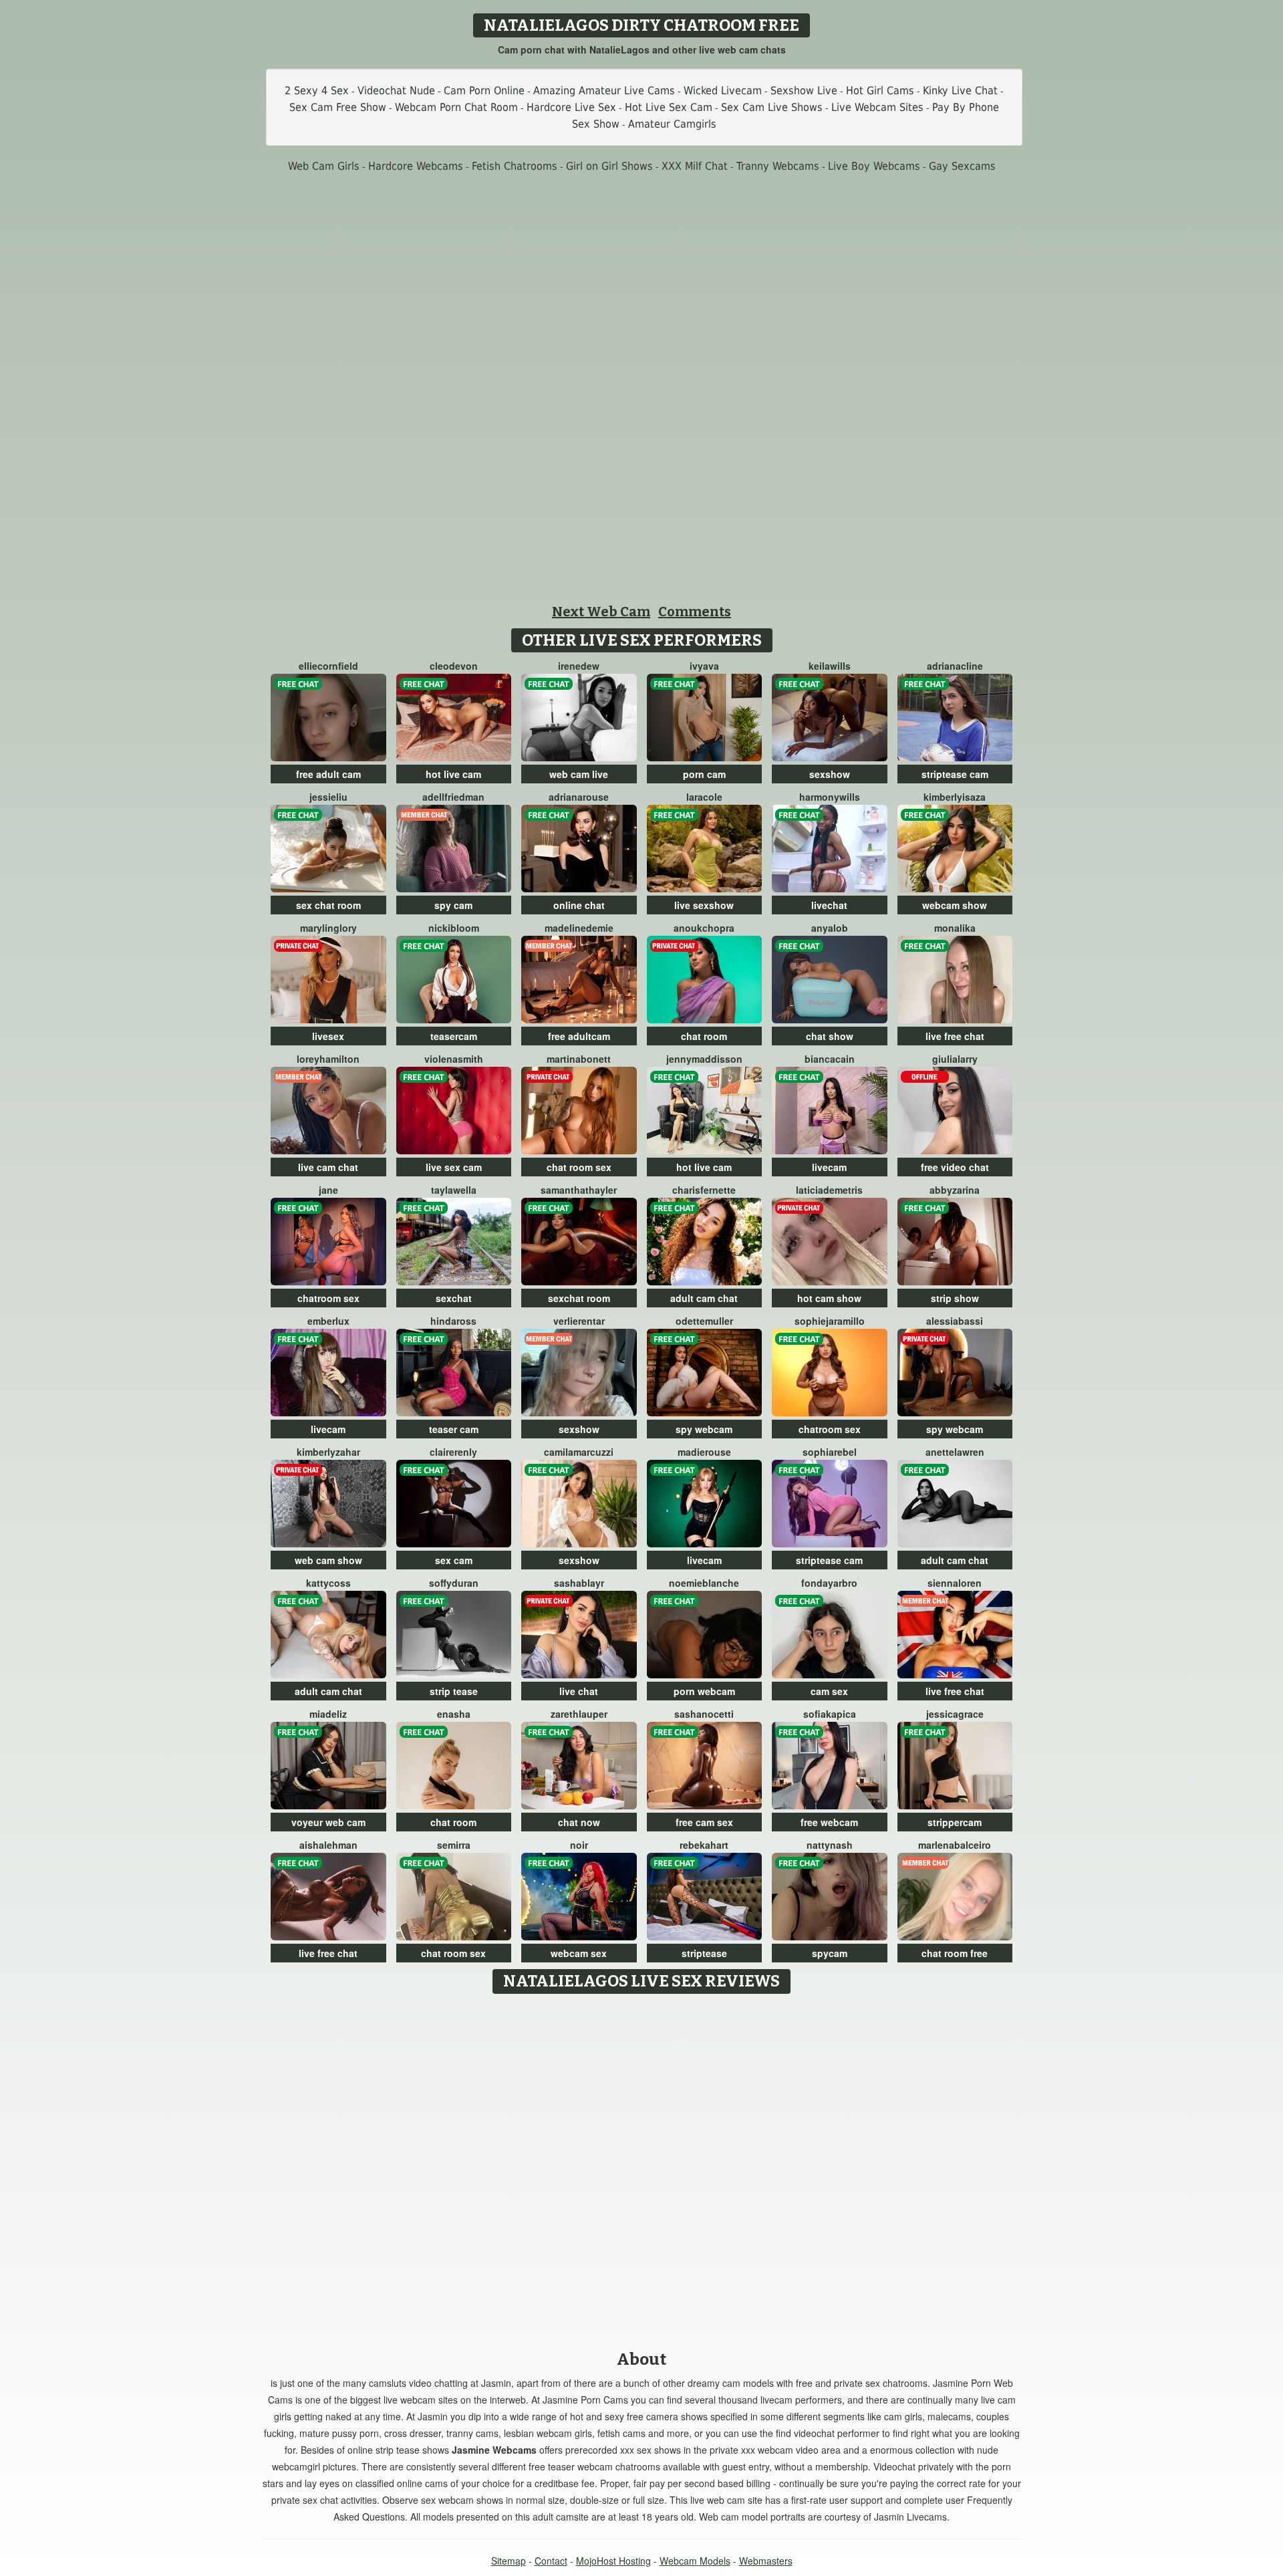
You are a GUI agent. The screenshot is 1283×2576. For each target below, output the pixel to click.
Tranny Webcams (778, 166)
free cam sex (704, 1822)
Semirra (454, 1845)
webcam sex (579, 1953)
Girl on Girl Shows (609, 166)
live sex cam (454, 1167)
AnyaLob (830, 928)
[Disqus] (642, 2168)
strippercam (955, 1822)
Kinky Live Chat (960, 91)
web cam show (328, 1560)
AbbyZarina (955, 1190)
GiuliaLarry (955, 1059)
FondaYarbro (829, 1583)
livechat (829, 905)
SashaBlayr (579, 1583)
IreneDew (579, 666)
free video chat (955, 1167)
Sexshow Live (804, 91)
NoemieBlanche (704, 1583)
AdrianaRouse (579, 797)
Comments (695, 612)
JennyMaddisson (704, 1059)
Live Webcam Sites (877, 107)
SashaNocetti (704, 1714)
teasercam (454, 1036)
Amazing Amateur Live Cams (604, 91)
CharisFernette (704, 1190)
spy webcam (704, 1429)
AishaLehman (328, 1845)
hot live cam (453, 774)
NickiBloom (454, 928)
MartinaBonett (579, 1059)
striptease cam (955, 774)
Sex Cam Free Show (338, 107)
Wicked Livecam (723, 91)
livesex (328, 1036)
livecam (829, 1167)
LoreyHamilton (328, 1059)
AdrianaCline (955, 666)
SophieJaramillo (830, 1321)
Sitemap (509, 2561)
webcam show (955, 905)
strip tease (454, 1691)
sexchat (454, 1298)
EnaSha (454, 1714)
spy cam (453, 905)
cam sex (829, 1691)
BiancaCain (830, 1059)
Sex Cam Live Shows (772, 107)
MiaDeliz (328, 1714)
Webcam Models (695, 2561)
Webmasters (766, 2561)
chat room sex (579, 1167)
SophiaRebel (830, 1452)
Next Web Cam (601, 612)
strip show (955, 1298)
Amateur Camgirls (672, 124)
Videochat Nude (396, 91)
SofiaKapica (830, 1714)
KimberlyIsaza (955, 797)
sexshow (830, 774)
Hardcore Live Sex (571, 107)
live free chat (955, 1036)
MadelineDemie (579, 928)
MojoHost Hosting (613, 2561)
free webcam (829, 1822)
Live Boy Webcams (874, 166)
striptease (704, 1953)
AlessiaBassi (955, 1321)
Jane (328, 1190)
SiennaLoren (955, 1583)
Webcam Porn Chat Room (456, 107)
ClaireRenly (453, 1452)
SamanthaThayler (579, 1190)
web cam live (579, 774)
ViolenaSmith (454, 1059)
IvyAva (704, 666)
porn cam (704, 774)
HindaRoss (453, 1321)
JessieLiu (328, 797)
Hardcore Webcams (416, 166)
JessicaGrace (955, 1714)
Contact (551, 2561)
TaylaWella (454, 1190)
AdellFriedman (453, 797)
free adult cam (328, 774)
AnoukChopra (704, 928)
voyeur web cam (328, 1822)
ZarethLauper (579, 1714)
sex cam (454, 1560)
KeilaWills (830, 666)
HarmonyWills (830, 797)
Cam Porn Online (484, 91)
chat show (830, 1036)
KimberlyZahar (328, 1452)
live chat (579, 1691)
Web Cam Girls (324, 166)
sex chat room (328, 905)
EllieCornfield (328, 666)
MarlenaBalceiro (955, 1845)
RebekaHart (704, 1845)
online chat (579, 905)
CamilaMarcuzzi (579, 1452)
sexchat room (579, 1298)
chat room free (955, 1953)
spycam (830, 1953)
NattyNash (830, 1845)
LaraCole (704, 797)
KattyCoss (328, 1583)
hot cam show (829, 1298)
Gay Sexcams (962, 166)
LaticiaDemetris (829, 1190)
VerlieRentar (579, 1321)
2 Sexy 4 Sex (317, 91)
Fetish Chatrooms (515, 166)
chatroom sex (328, 1298)
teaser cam (454, 1429)
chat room (704, 1036)
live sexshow (704, 905)
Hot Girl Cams (880, 91)
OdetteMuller (704, 1321)
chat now (579, 1822)
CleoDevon (454, 666)
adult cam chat (704, 1298)
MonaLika (955, 928)
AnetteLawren (955, 1452)
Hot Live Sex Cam (669, 107)
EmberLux (328, 1321)
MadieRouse (704, 1452)
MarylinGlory (328, 928)
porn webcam (704, 1691)
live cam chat (328, 1167)
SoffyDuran (454, 1583)
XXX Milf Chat (695, 166)
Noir (579, 1845)
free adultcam (579, 1036)
